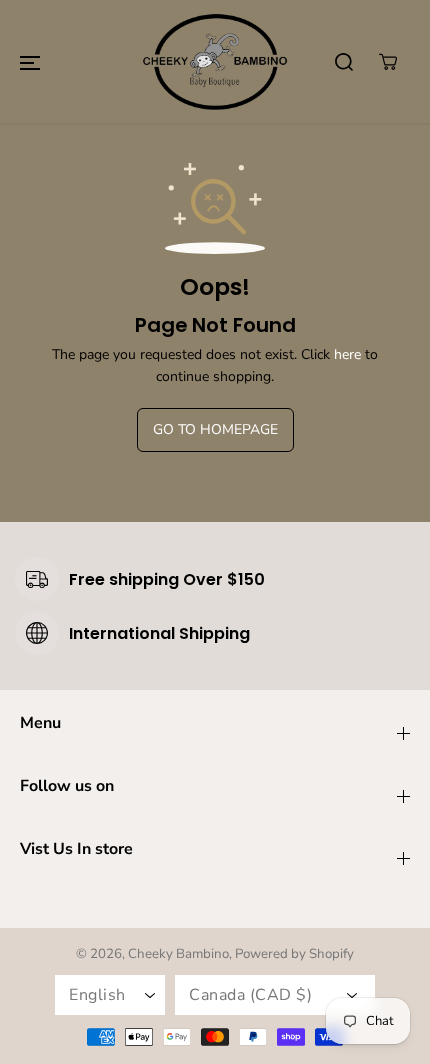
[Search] (344, 62)
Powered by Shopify (294, 954)
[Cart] (388, 62)
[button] (30, 62)
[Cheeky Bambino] (215, 61)
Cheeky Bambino (178, 954)
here (347, 354)
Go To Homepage (215, 429)
